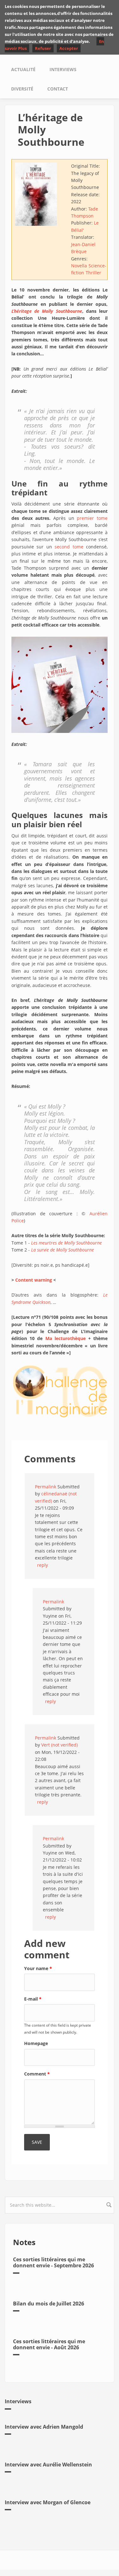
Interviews (63, 69)
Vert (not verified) (60, 1745)
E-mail (33, 1999)
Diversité (22, 89)
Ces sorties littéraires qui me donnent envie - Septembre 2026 (53, 2262)
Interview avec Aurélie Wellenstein (48, 2465)
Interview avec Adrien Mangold (44, 2427)
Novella (79, 266)
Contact (58, 89)
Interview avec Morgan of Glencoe (48, 2502)
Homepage (36, 2043)
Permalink (46, 1487)
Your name (38, 1968)
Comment (37, 2074)
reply (43, 1565)
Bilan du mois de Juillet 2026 (49, 2304)
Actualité (23, 69)
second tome (69, 547)
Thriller (93, 273)
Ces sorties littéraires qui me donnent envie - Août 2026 (49, 2344)
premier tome (92, 518)
